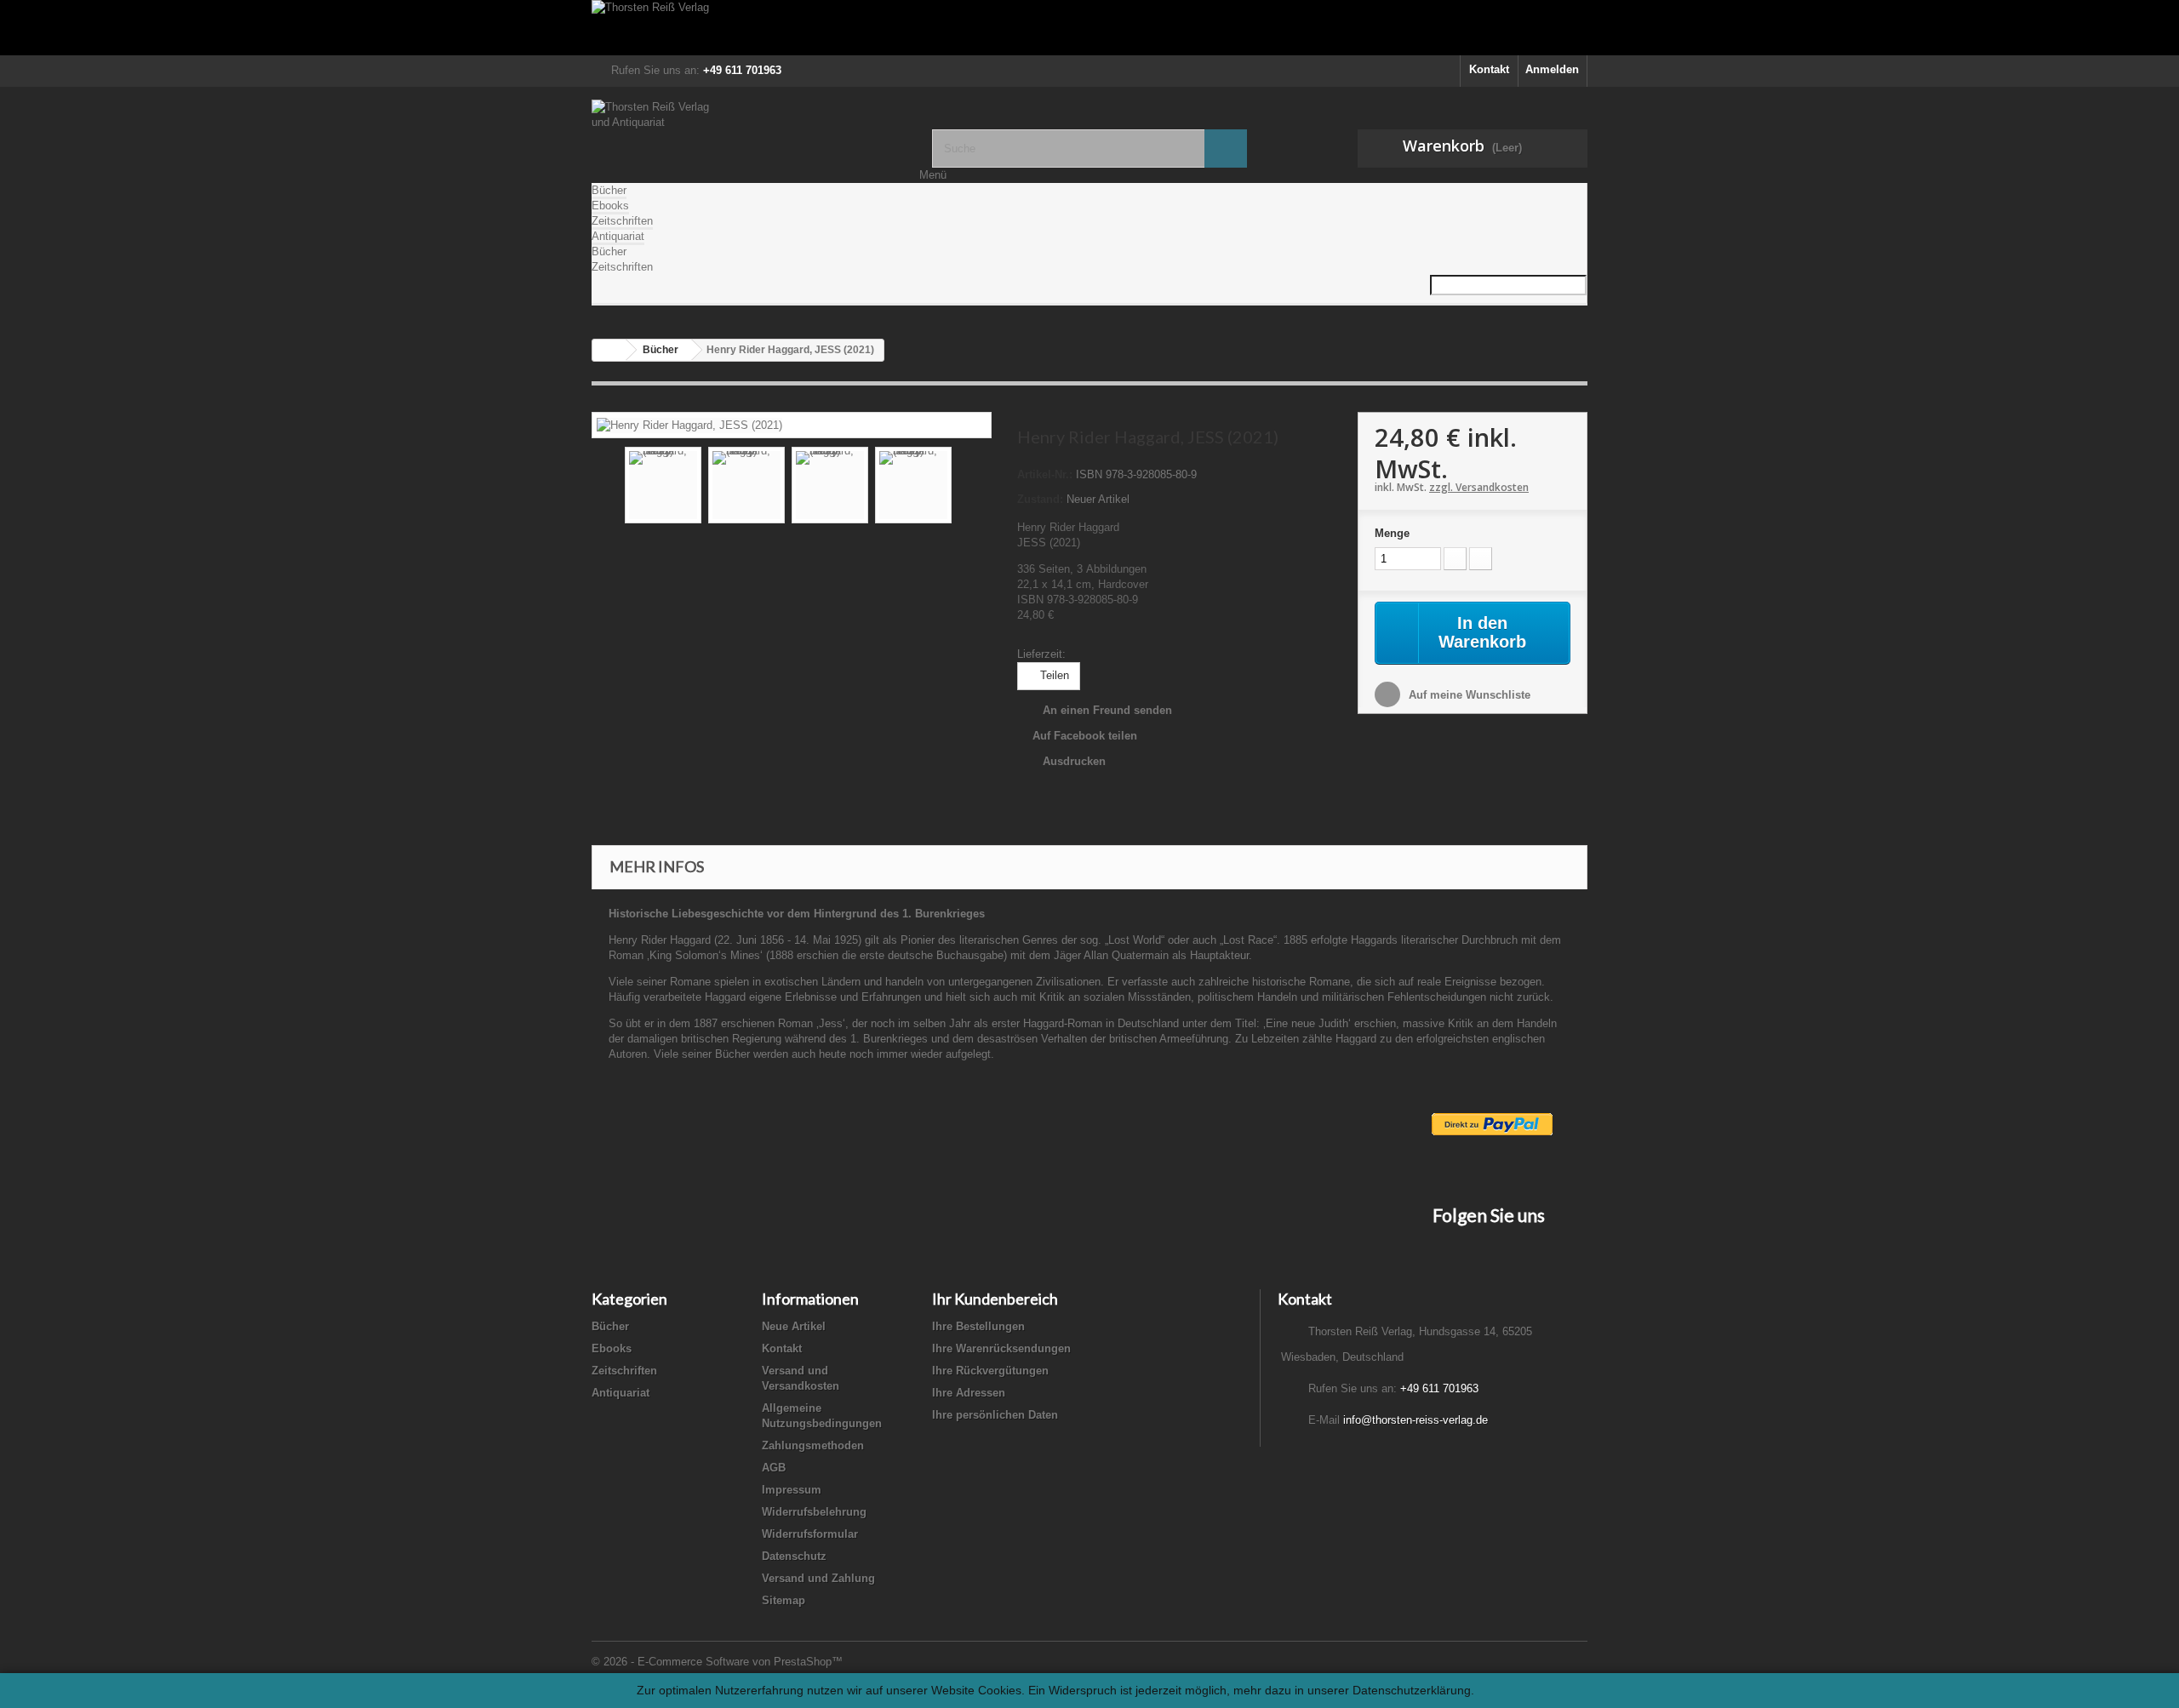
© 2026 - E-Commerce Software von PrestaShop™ (717, 1662)
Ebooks (610, 206)
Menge (1392, 533)
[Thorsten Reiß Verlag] (1089, 28)
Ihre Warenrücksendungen (1001, 1348)
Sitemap (784, 1600)
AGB (774, 1468)
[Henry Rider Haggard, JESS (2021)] (689, 424)
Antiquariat (618, 236)
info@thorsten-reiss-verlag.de (1415, 1420)
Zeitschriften (622, 221)
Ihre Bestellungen (978, 1326)
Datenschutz (794, 1556)
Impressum (792, 1490)
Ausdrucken (1074, 761)
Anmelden (1552, 69)
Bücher (609, 190)
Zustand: (1040, 499)
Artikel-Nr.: (1045, 474)
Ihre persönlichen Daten (995, 1415)
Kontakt (1489, 69)
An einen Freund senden (1107, 710)
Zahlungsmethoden (813, 1445)
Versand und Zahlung (818, 1578)
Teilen (1053, 675)
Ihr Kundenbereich (995, 1299)
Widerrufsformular (810, 1534)
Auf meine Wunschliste (1468, 695)
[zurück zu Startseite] (609, 350)
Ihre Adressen (969, 1393)
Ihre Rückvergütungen (990, 1371)
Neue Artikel (794, 1326)
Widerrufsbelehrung (814, 1512)
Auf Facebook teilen (1085, 736)
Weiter (967, 488)
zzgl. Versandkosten (1479, 487)
